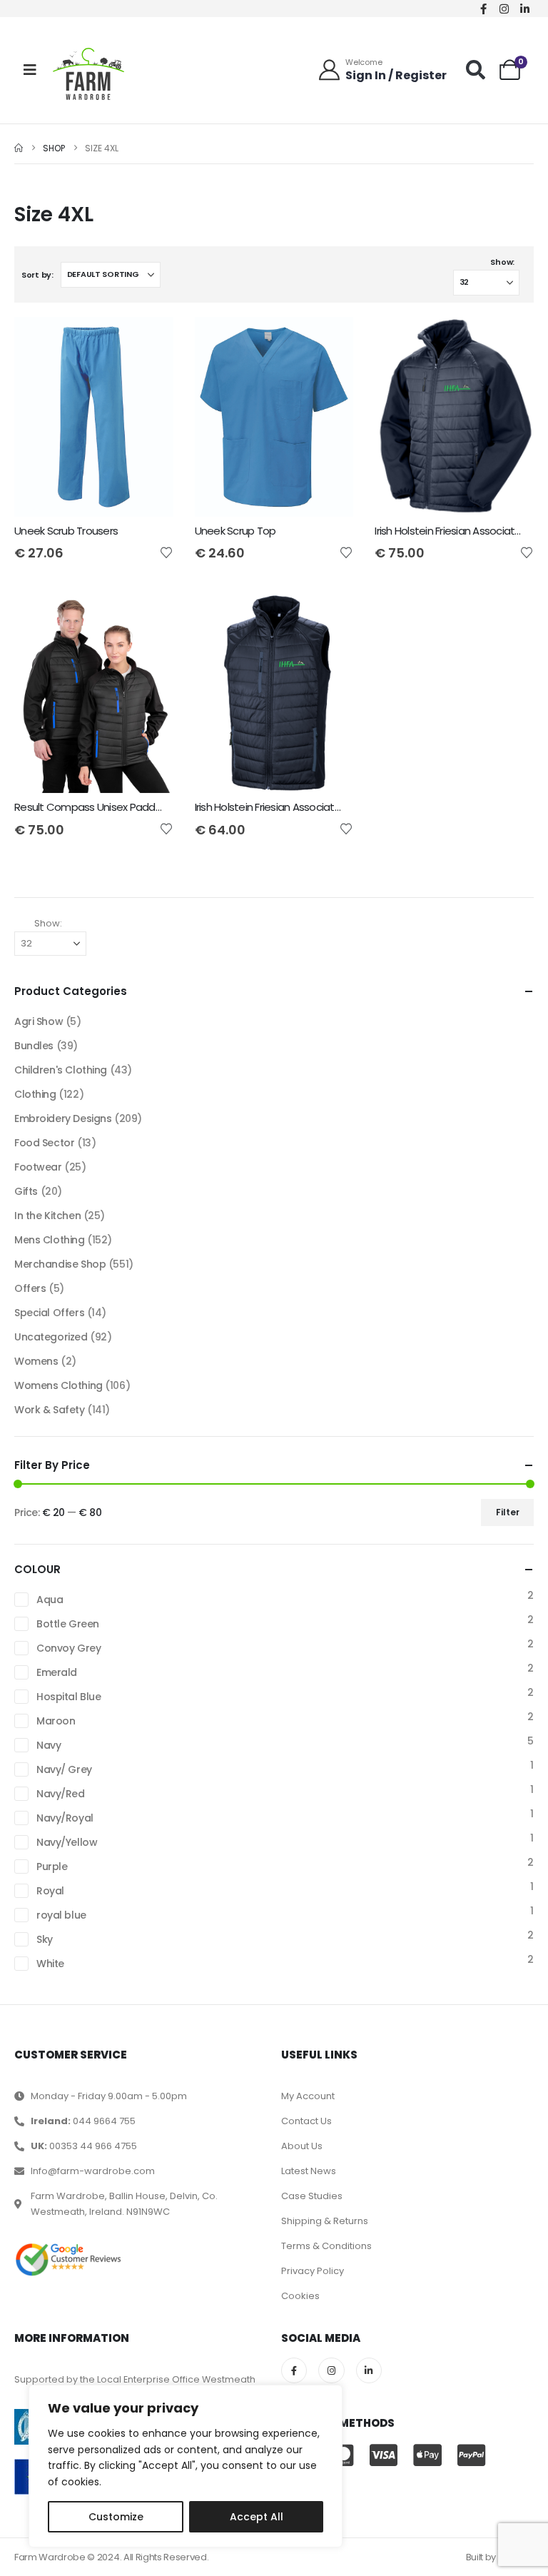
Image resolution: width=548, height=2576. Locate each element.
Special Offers (49, 1313)
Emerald (57, 1672)
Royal (50, 1891)
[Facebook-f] (484, 9)
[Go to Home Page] (19, 148)
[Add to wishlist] (166, 552)
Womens (36, 1361)
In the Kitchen (47, 1216)
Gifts (26, 1191)
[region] (186, 2466)
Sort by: (37, 275)
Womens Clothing (59, 1385)
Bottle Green (68, 1624)
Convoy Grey (68, 1648)
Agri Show (39, 1021)
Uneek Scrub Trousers (66, 531)
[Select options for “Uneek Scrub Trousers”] (150, 340)
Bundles (34, 1046)
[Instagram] (504, 9)
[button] (476, 70)
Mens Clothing (50, 1240)
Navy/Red (61, 1794)
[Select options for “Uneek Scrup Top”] (330, 340)
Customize (116, 2517)
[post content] (94, 417)
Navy (49, 1745)
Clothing (35, 1094)
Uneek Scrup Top (235, 531)
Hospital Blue (69, 1697)
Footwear (38, 1167)
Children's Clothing (61, 1070)
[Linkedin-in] (525, 9)
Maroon (56, 1721)
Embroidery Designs (63, 1118)
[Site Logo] (88, 74)
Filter (508, 1512)
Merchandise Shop (60, 1264)
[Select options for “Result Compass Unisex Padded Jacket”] (150, 617)
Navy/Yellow (67, 1842)
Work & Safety (50, 1410)
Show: (502, 262)
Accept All (257, 2517)
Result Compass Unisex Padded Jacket (109, 807)
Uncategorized (51, 1337)
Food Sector (44, 1143)
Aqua (50, 1600)
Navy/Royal (65, 1818)
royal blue (61, 1915)
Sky (45, 1939)
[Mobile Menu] (30, 70)
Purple (52, 1867)
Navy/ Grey (64, 1769)
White (50, 1964)
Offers (30, 1288)
